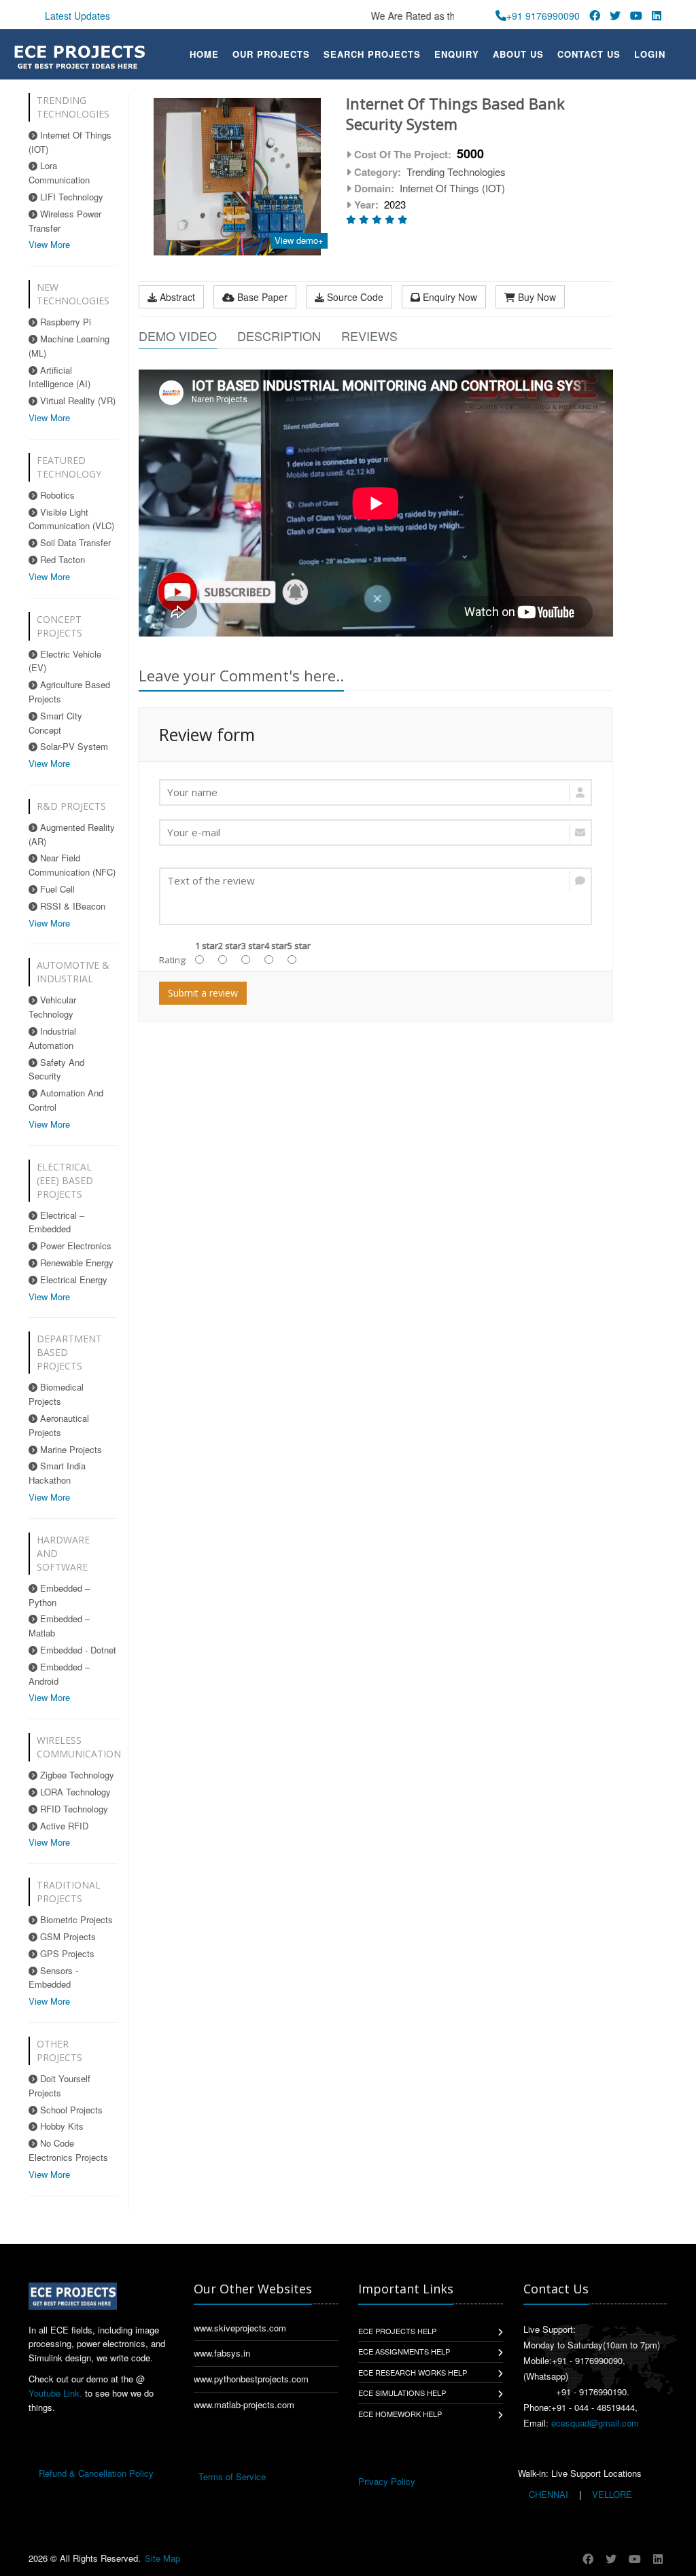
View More (49, 244)
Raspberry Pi (64, 322)
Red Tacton (61, 559)
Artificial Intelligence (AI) (59, 377)
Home (204, 54)
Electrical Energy (72, 1280)
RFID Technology (73, 1809)
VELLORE (611, 2494)
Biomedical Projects (56, 1394)
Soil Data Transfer (74, 542)
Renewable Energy (75, 1263)
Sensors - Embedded (53, 1978)
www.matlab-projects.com (244, 2404)
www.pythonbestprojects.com (251, 2379)
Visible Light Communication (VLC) (71, 519)
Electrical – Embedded (56, 1222)
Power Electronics (74, 1246)
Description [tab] (279, 336)
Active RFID (63, 1826)
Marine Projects (70, 1449)
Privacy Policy (387, 2481)
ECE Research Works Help (413, 2372)
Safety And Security (56, 1069)
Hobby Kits (60, 2126)
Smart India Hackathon (57, 1473)
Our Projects (271, 54)
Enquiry (457, 54)
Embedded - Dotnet (77, 1650)
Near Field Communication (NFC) (72, 865)
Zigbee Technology (76, 1775)
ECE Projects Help (397, 2331)
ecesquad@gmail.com (595, 2423)
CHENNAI (549, 2494)
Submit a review (203, 993)
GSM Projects (67, 1936)
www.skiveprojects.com (240, 2328)
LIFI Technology (70, 197)
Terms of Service (232, 2476)
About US (518, 54)
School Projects (70, 2110)
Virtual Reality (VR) (76, 400)
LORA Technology (74, 1792)
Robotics (56, 495)
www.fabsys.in (222, 2353)
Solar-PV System (73, 746)
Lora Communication (59, 173)
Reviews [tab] (369, 336)
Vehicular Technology (52, 1007)
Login (650, 54)
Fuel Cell (56, 889)
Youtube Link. (55, 2393)
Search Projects (372, 54)
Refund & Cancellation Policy (96, 2473)
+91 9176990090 (543, 16)
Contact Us (589, 54)
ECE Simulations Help (402, 2393)
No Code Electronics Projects (68, 2150)
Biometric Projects (75, 1919)
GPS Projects (66, 1953)
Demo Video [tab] (178, 336)
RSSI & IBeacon (71, 906)
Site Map (162, 2558)
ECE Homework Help (400, 2414)
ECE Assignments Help (404, 2351)
